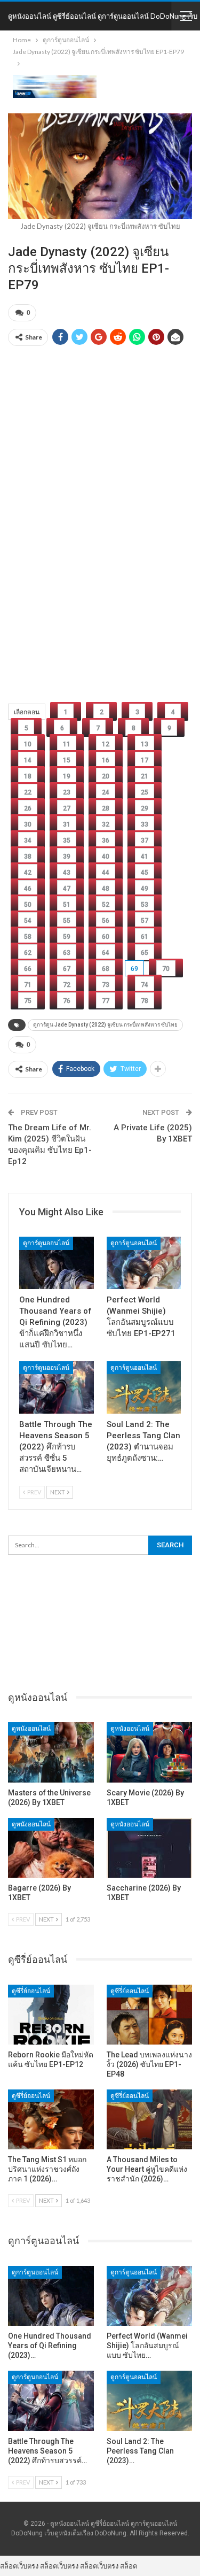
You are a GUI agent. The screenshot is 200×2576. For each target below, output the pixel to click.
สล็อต (129, 2566)
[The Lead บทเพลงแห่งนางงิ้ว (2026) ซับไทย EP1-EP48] (150, 2015)
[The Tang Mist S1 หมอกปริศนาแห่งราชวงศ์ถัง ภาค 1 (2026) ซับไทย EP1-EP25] (51, 2119)
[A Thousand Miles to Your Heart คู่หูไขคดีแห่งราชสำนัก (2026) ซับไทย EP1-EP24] (150, 2119)
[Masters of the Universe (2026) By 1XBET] (51, 1752)
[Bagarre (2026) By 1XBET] (51, 1848)
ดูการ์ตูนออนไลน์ (46, 1243)
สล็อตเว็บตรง (19, 2566)
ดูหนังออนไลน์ (31, 1729)
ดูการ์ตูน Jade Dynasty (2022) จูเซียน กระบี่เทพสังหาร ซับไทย (105, 1025)
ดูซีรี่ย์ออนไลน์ (31, 1991)
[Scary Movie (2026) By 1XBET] (150, 1752)
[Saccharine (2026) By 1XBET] (150, 1848)
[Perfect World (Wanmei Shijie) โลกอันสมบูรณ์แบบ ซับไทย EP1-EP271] (144, 1263)
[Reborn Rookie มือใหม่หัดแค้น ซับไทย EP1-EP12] (51, 2015)
